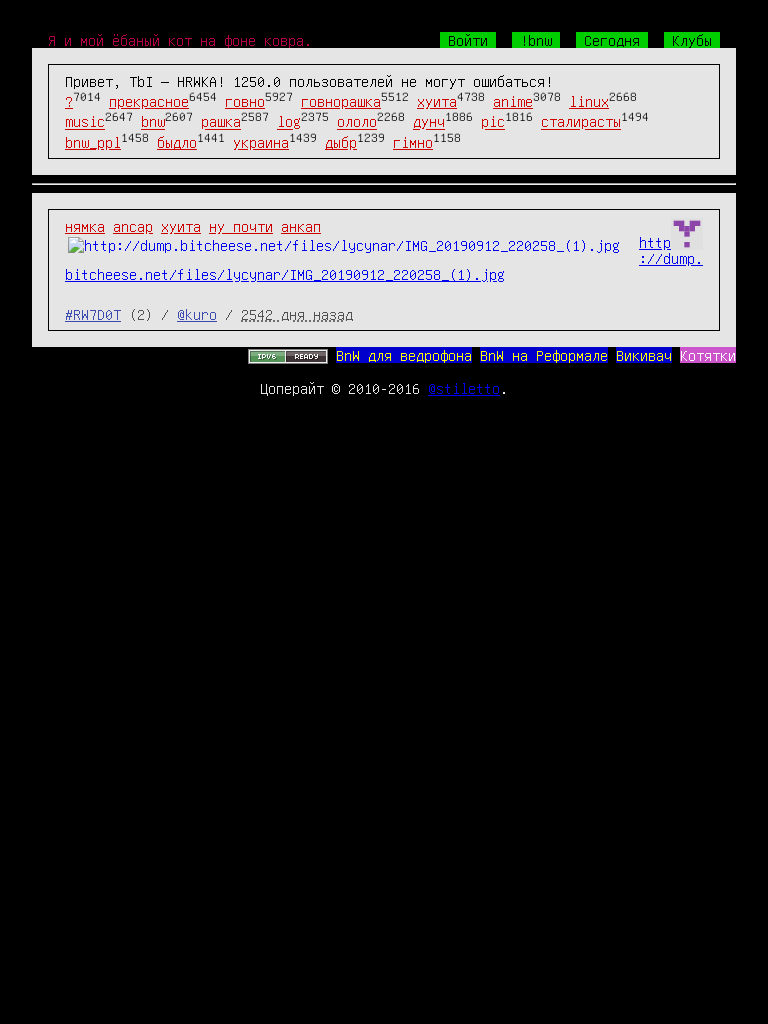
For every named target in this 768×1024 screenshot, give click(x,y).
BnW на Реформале (544, 355)
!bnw (536, 40)
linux (589, 101)
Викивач (644, 355)
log (289, 122)
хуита (437, 101)
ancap (133, 226)
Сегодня (612, 40)
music (85, 122)
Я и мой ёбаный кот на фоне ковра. (180, 40)
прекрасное (149, 101)
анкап (301, 226)
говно (245, 101)
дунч (429, 122)
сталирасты (581, 122)
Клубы (692, 40)
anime (513, 101)
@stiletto (464, 388)
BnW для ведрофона (404, 355)
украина (261, 142)
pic (493, 122)
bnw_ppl (93, 142)
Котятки (708, 355)
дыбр (341, 142)
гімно (413, 142)
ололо (357, 122)
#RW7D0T (93, 314)
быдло (177, 142)
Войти (468, 40)
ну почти (241, 226)
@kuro (197, 314)
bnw (153, 122)
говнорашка (341, 101)
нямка (85, 226)
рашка (221, 122)
